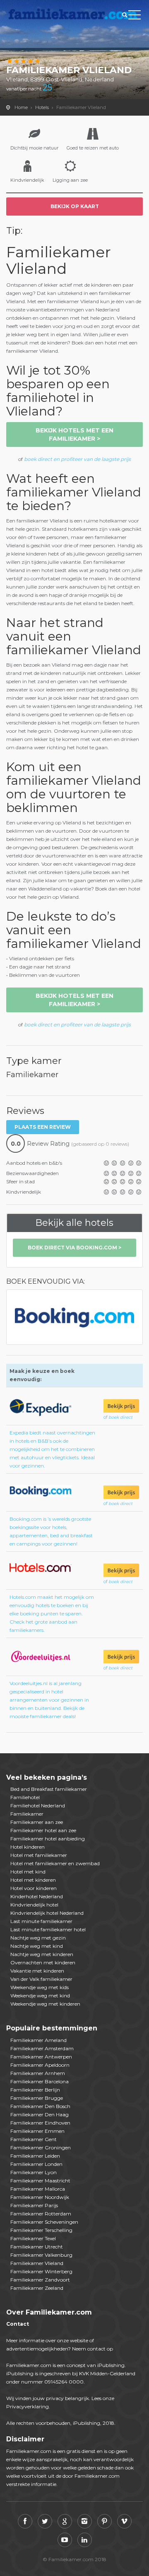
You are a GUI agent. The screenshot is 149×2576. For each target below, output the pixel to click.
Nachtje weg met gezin (38, 1938)
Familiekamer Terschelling (41, 2230)
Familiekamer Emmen (37, 2131)
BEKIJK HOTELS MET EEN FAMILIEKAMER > (74, 434)
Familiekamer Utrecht (37, 2247)
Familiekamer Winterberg (41, 2271)
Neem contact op (93, 2349)
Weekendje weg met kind (40, 1996)
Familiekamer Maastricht (40, 2181)
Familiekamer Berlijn (35, 2090)
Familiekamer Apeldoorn (40, 2065)
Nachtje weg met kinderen (42, 1954)
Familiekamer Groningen (41, 2147)
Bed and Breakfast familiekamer (49, 1789)
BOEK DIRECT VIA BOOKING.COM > (74, 1248)
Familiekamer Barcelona (40, 2081)
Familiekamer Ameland (38, 2040)
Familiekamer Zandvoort (40, 2280)
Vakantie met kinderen (37, 1971)
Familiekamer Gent (34, 2139)
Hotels (42, 107)
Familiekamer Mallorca (38, 2189)
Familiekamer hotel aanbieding (48, 1839)
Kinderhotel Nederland (37, 1896)
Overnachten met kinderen (43, 1962)
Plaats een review (43, 1127)
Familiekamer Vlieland (37, 2263)
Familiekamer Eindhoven (40, 2123)
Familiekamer (27, 1814)
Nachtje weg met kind (37, 1946)
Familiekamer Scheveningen (44, 2222)
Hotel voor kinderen (34, 1888)
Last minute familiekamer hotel (48, 1929)
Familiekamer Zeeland (37, 2288)
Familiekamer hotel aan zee (43, 1830)
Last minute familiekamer (41, 1921)
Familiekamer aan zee (37, 1822)
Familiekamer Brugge (37, 2098)
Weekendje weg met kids (40, 1987)
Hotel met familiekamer (39, 1855)
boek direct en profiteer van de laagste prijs (77, 459)
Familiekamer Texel (33, 2238)
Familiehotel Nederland (38, 1806)
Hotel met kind (28, 1872)
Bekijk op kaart (75, 206)
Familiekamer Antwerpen (41, 2057)
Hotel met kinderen (33, 1880)
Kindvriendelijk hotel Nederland (47, 1913)
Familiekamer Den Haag (40, 2114)
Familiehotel (25, 1797)
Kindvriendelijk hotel (34, 1905)
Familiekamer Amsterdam (42, 2048)
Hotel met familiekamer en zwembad (55, 1863)
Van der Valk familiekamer (41, 1979)
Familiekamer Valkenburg (41, 2255)
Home (21, 107)
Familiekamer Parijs (34, 2205)
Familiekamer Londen (36, 2164)
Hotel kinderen (28, 1847)
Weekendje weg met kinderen (45, 2004)
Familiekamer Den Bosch (40, 2106)
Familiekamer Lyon (34, 2172)
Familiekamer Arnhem (38, 2073)
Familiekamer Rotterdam (41, 2214)
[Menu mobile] (135, 17)
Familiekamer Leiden (35, 2156)
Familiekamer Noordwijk (40, 2197)
